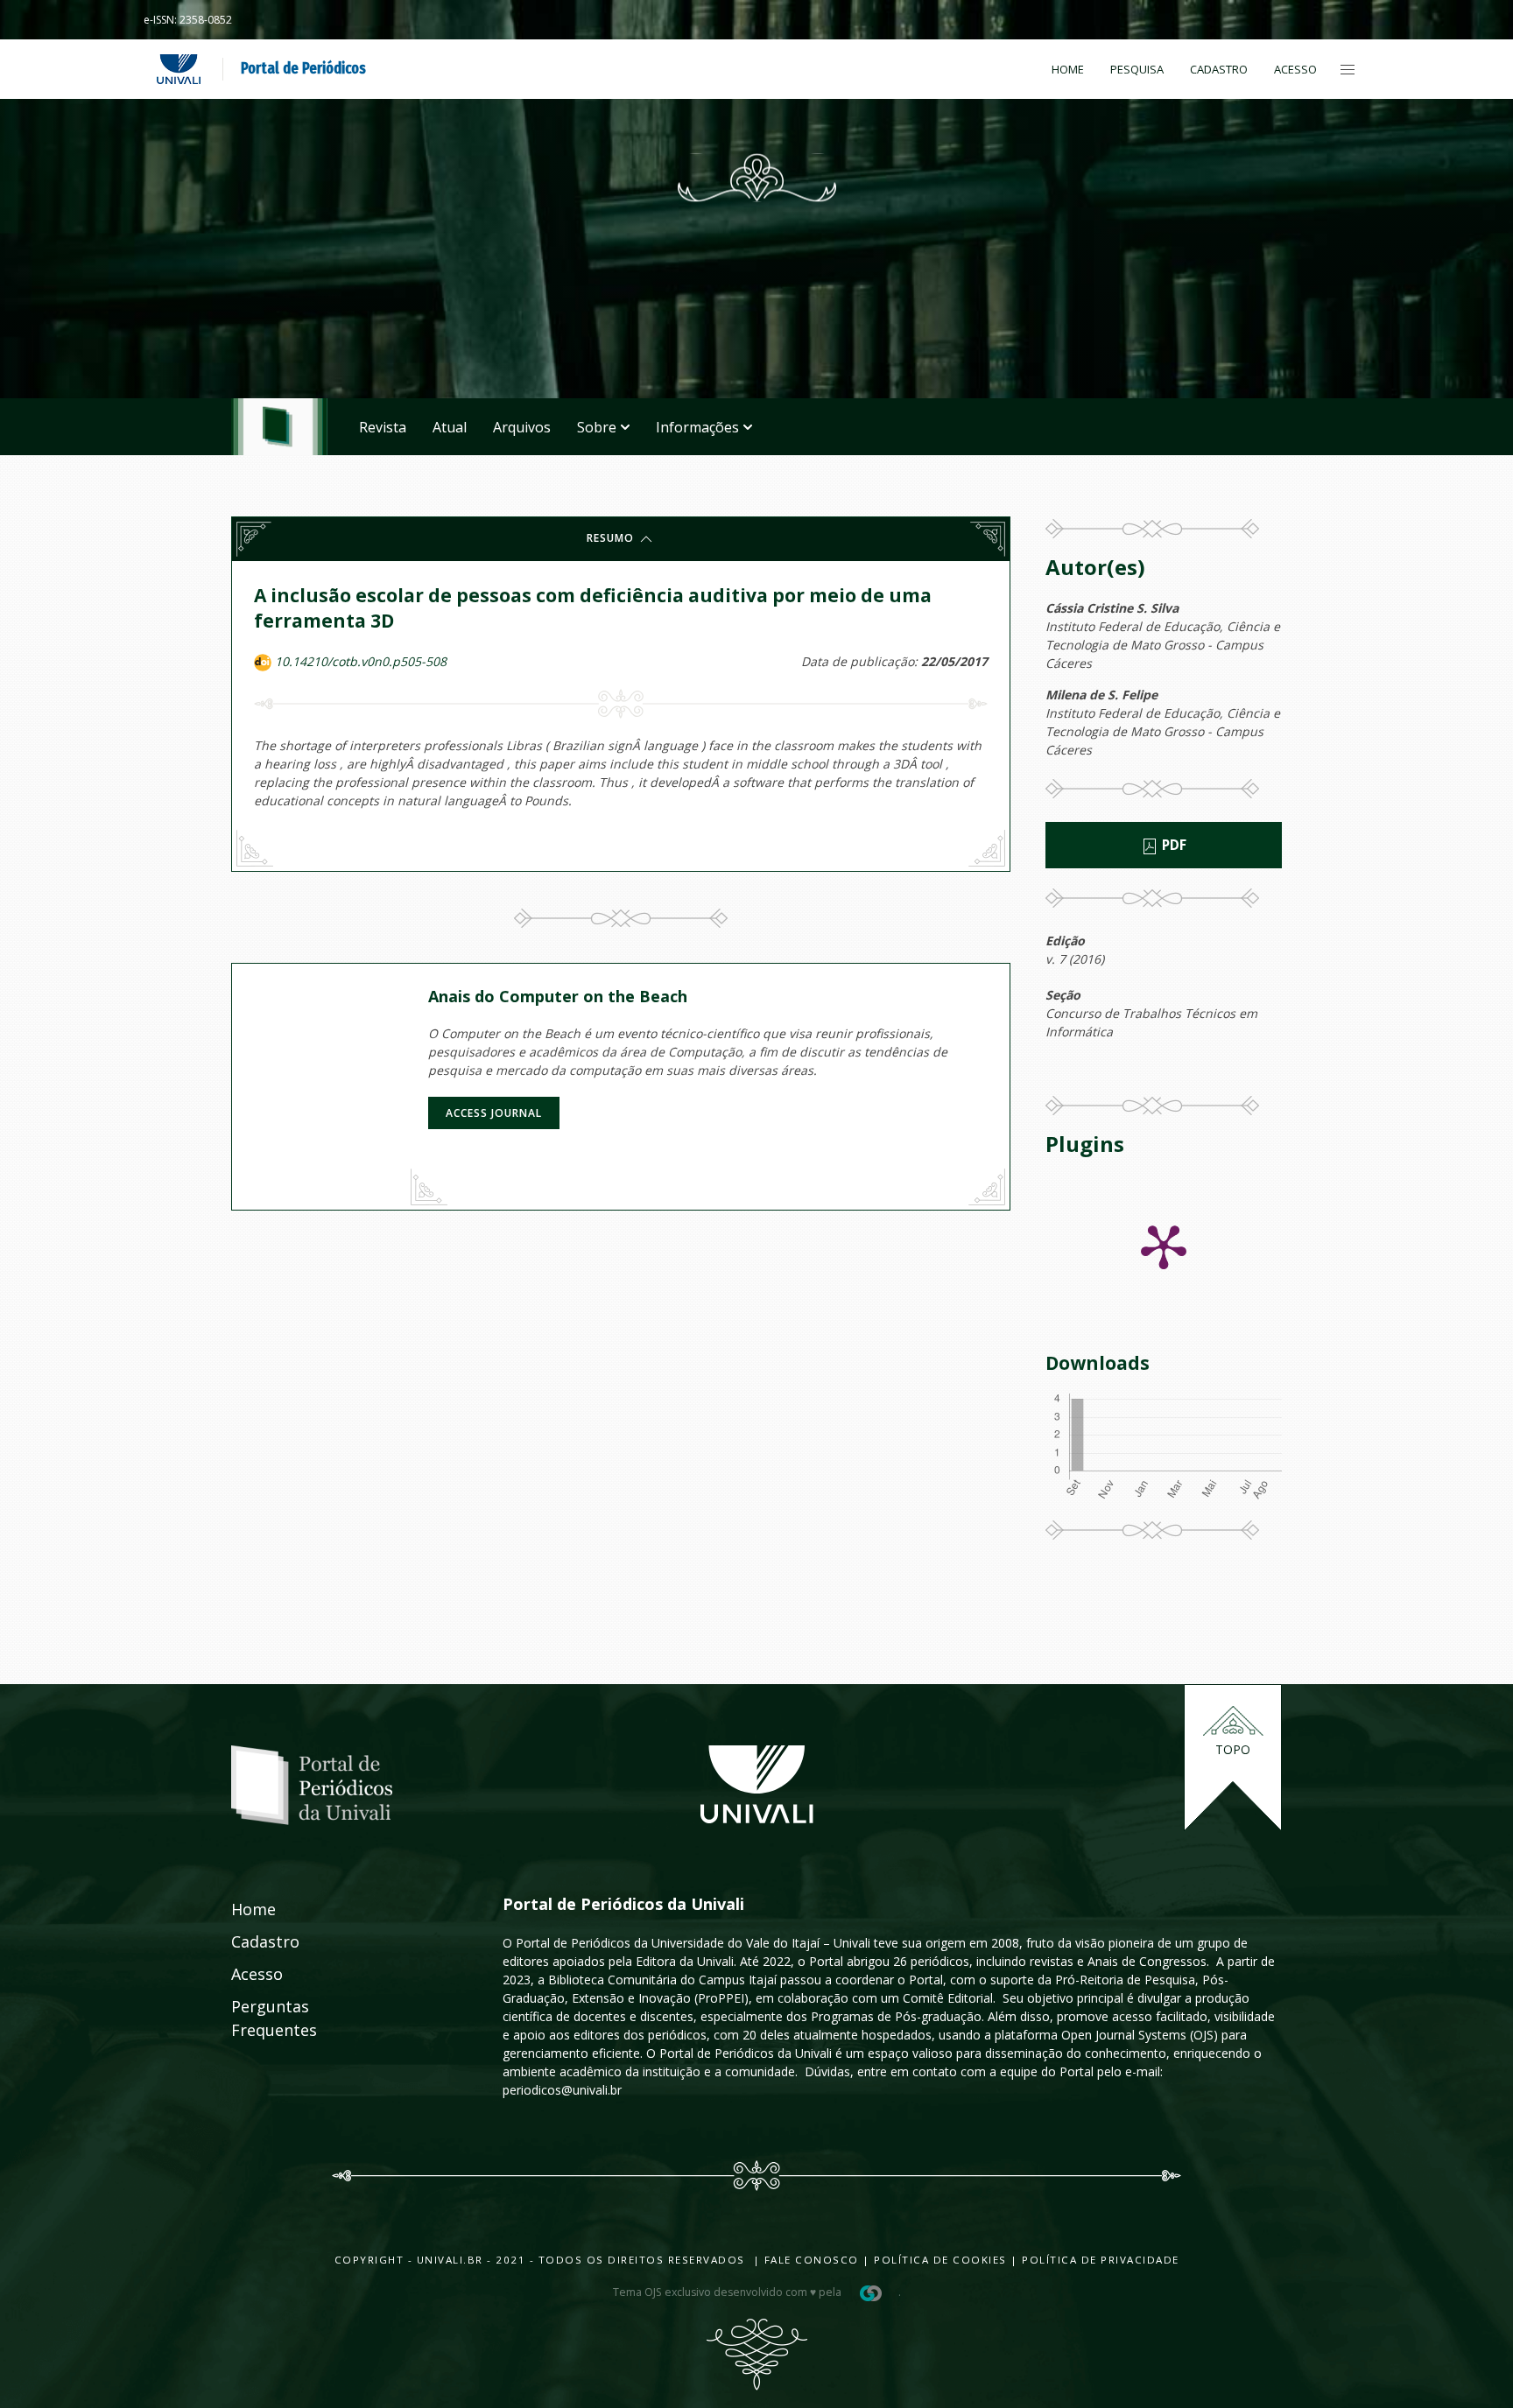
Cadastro (1219, 69)
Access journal (494, 1113)
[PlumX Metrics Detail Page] (1164, 1246)
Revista (383, 427)
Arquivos (522, 427)
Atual (450, 427)
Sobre (597, 427)
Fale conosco (809, 2260)
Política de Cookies (940, 2260)
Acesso (1295, 69)
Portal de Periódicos (303, 68)
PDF (1172, 845)
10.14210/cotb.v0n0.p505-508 (361, 661)
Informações (697, 427)
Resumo (612, 538)
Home (1068, 69)
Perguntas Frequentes (255, 2018)
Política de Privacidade (1101, 2260)
